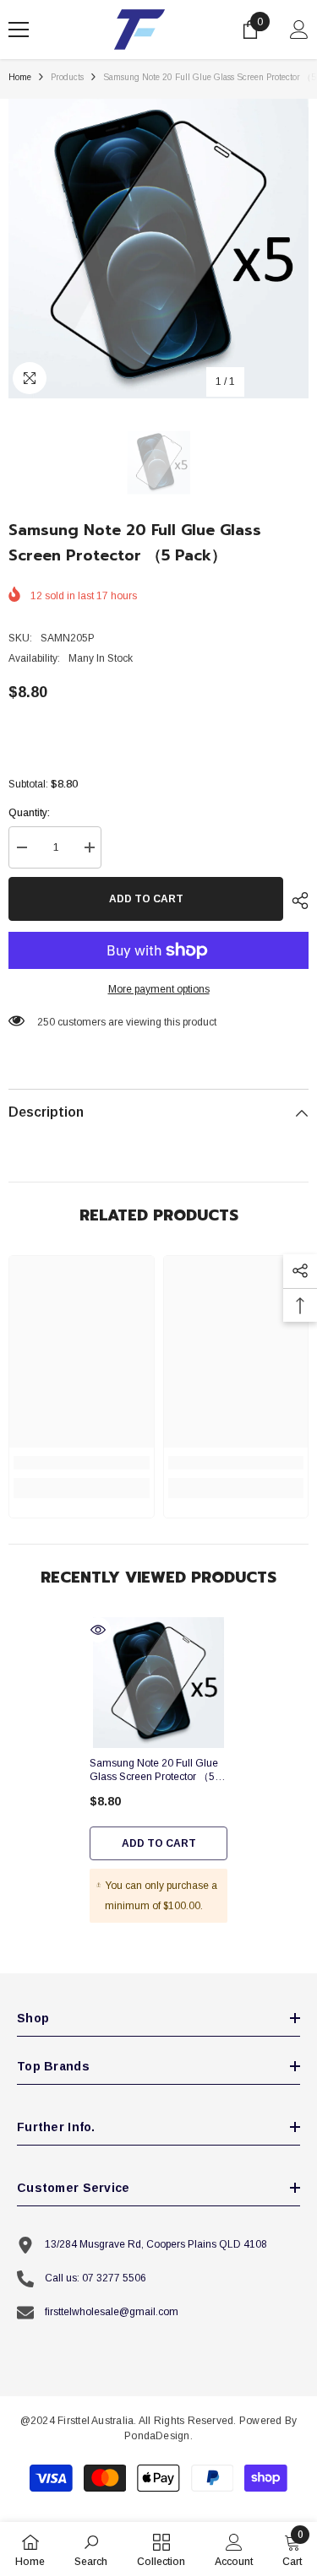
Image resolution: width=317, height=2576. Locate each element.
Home (20, 77)
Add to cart (146, 899)
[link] (82, 1463)
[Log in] (299, 30)
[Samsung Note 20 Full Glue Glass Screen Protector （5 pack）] (158, 1683)
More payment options (159, 989)
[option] (158, 249)
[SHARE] (296, 901)
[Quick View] (98, 1630)
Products (67, 77)
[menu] (19, 30)
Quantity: (29, 813)
